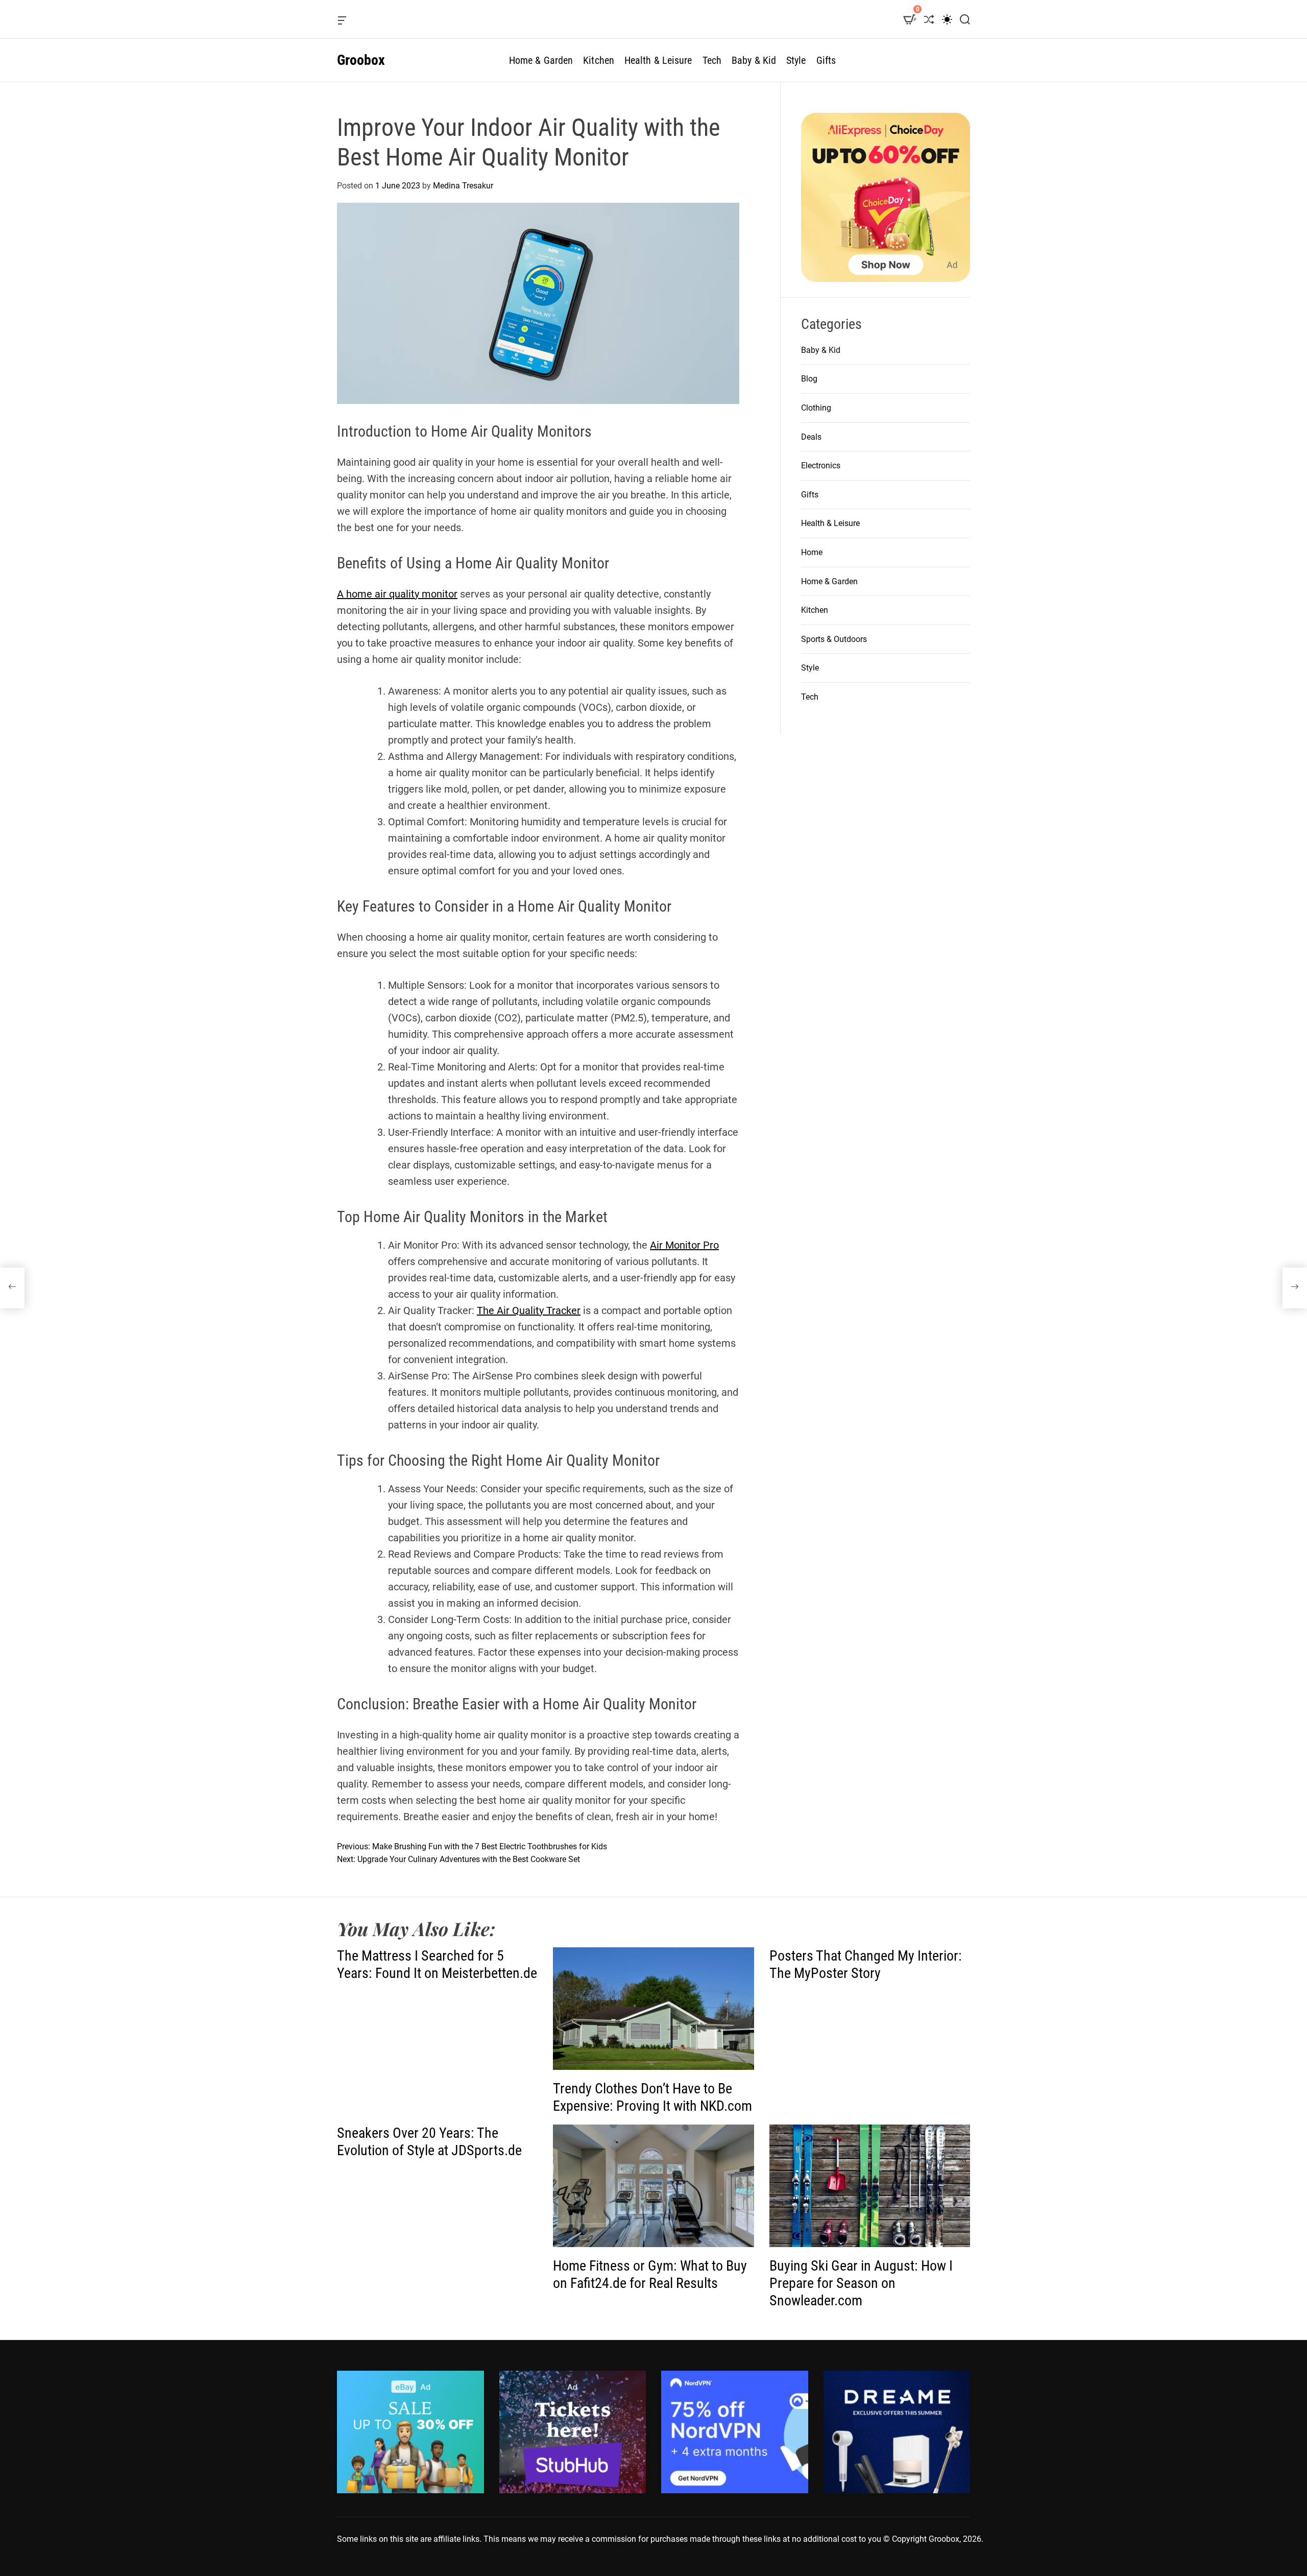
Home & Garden (541, 60)
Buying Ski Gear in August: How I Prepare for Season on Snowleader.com (861, 2283)
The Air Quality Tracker (529, 1310)
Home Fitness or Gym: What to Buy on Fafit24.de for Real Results (650, 2274)
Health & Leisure (658, 60)
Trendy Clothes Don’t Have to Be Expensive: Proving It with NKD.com (652, 2097)
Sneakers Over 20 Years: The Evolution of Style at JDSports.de (429, 2142)
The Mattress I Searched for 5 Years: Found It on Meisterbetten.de (437, 1964)
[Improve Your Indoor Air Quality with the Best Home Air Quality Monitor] (12, 1288)
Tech (712, 60)
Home (812, 552)
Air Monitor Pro (684, 1245)
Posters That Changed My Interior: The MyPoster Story (866, 1964)
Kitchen (599, 60)
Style (796, 60)
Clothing (816, 408)
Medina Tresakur (463, 186)
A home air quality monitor (397, 594)
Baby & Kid (754, 60)
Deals (811, 437)
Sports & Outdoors (834, 639)
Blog (809, 379)
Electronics (821, 466)
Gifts (826, 60)
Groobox (361, 60)
